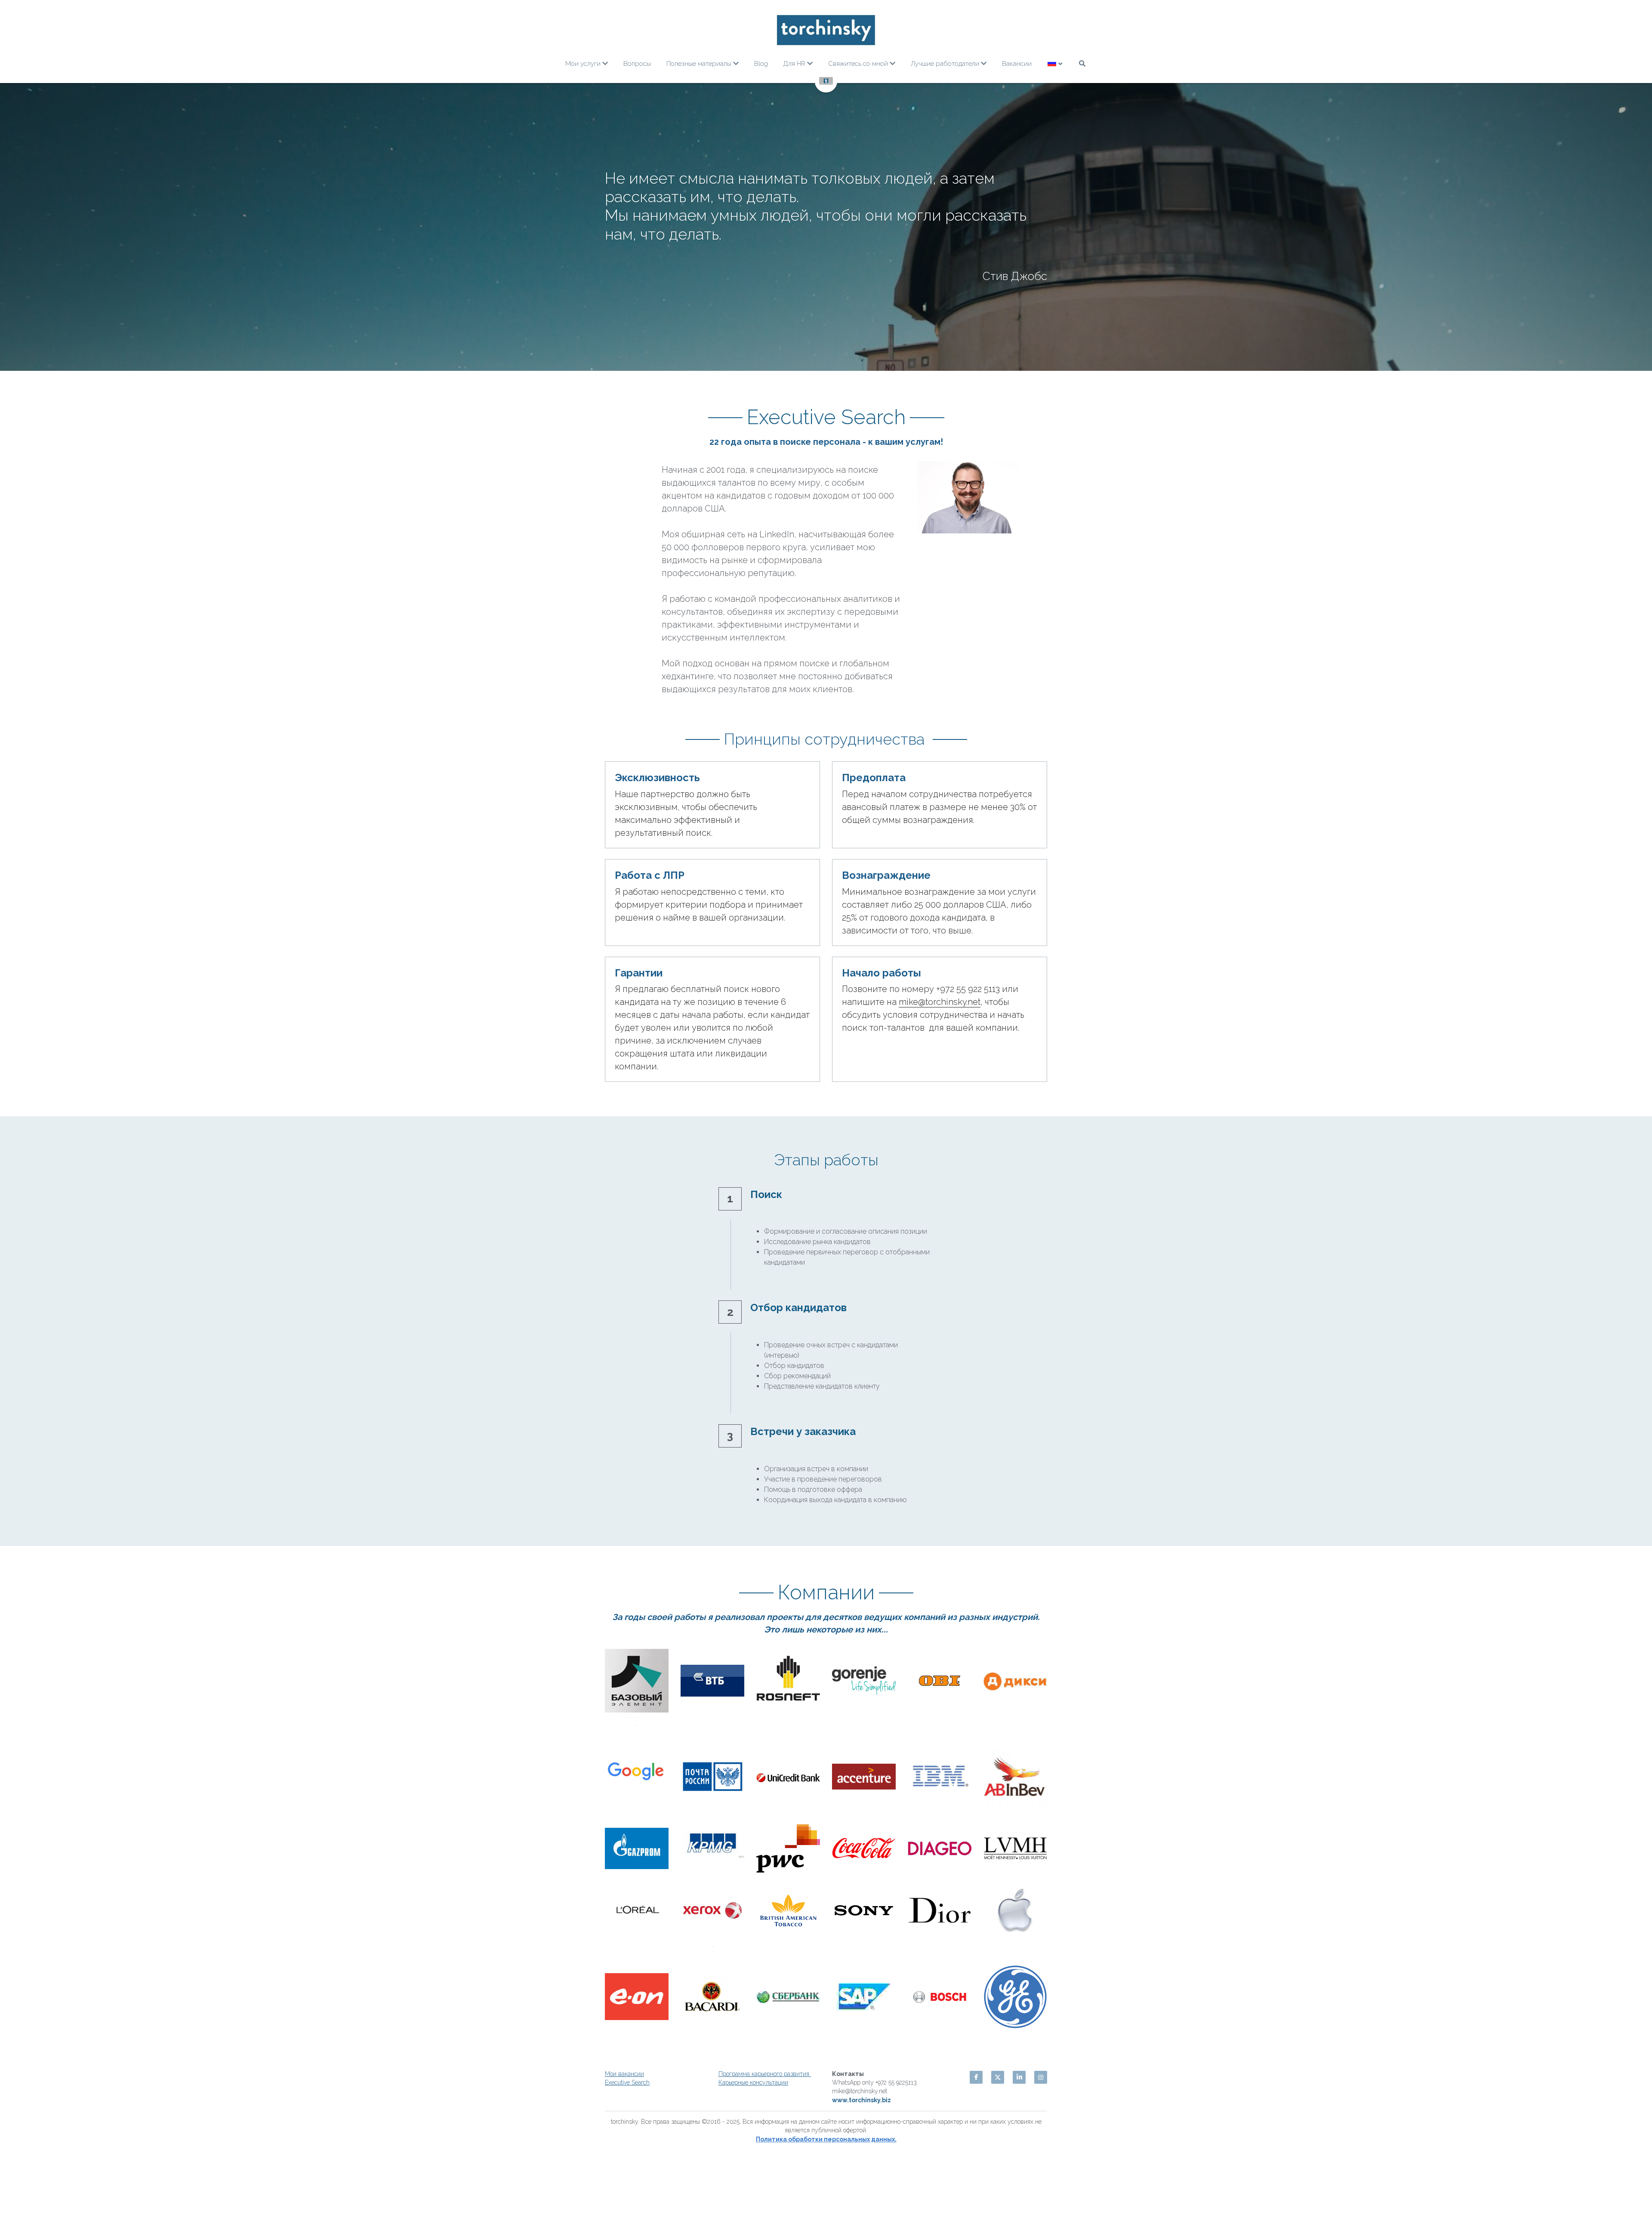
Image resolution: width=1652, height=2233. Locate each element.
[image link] (826, 30)
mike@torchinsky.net (940, 1217)
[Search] (1082, 63)
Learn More (49, 2200)
